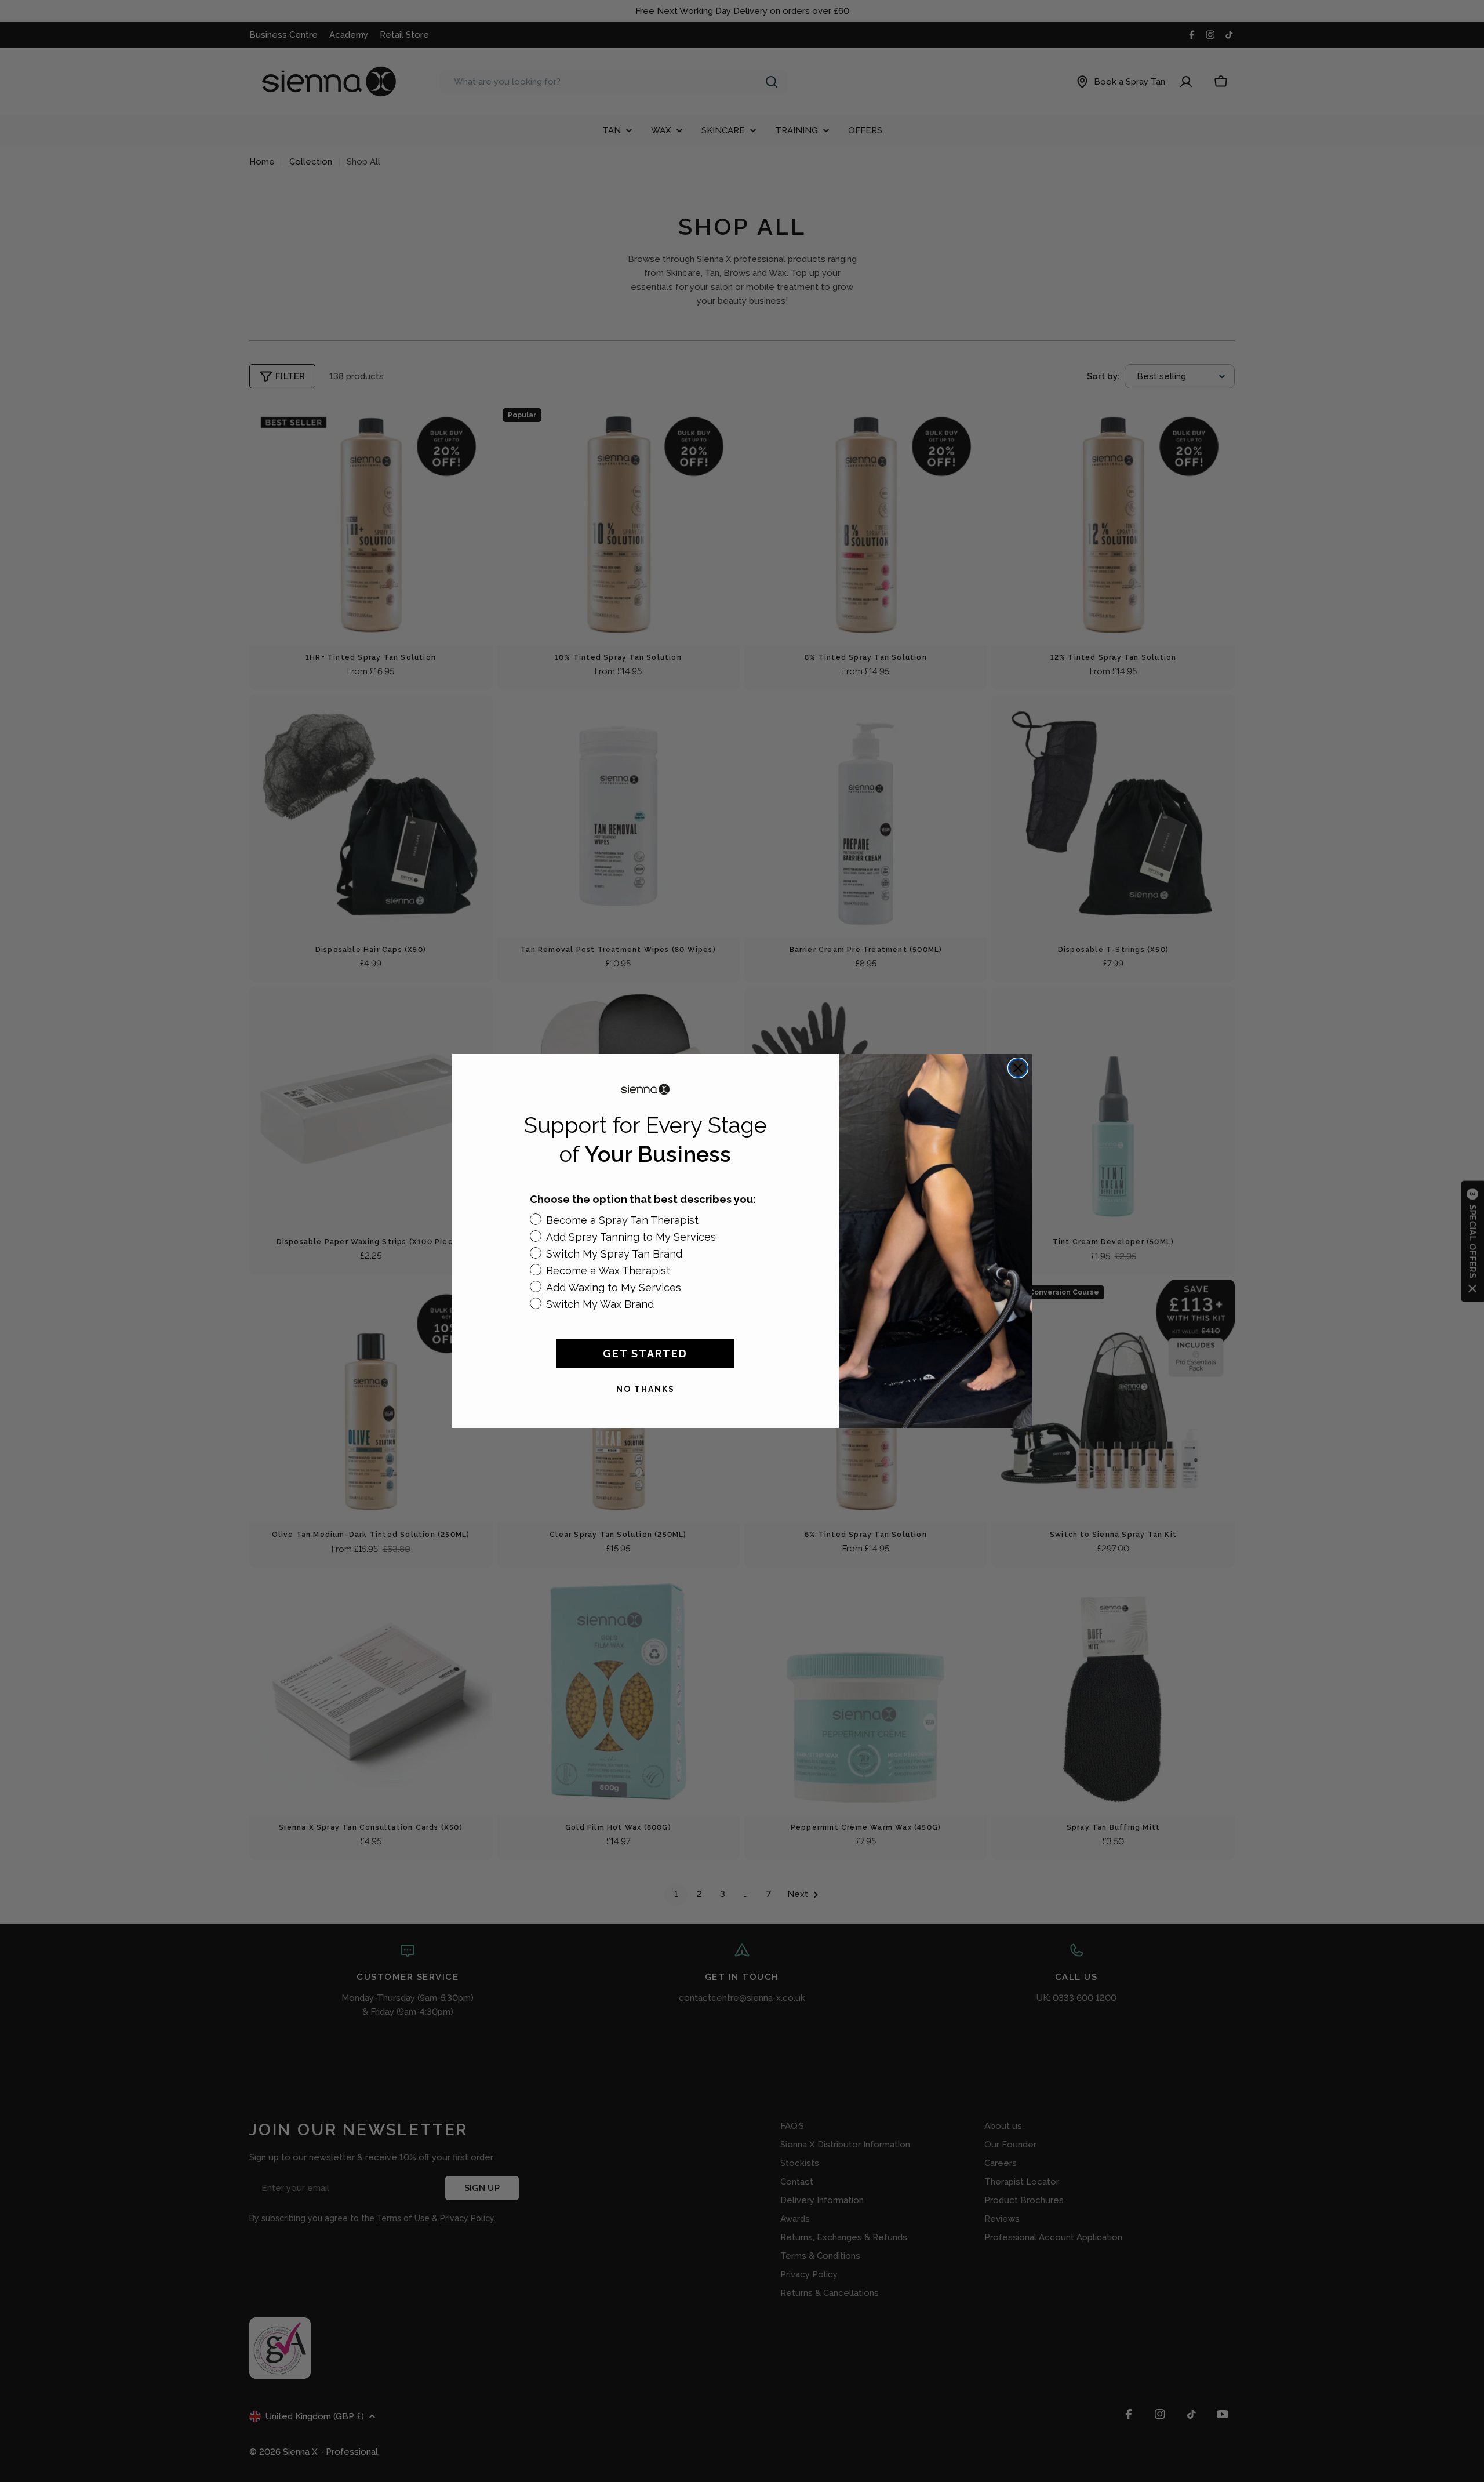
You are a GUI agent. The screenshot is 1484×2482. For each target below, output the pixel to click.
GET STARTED (645, 1353)
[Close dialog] (1018, 1068)
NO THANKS (645, 1389)
